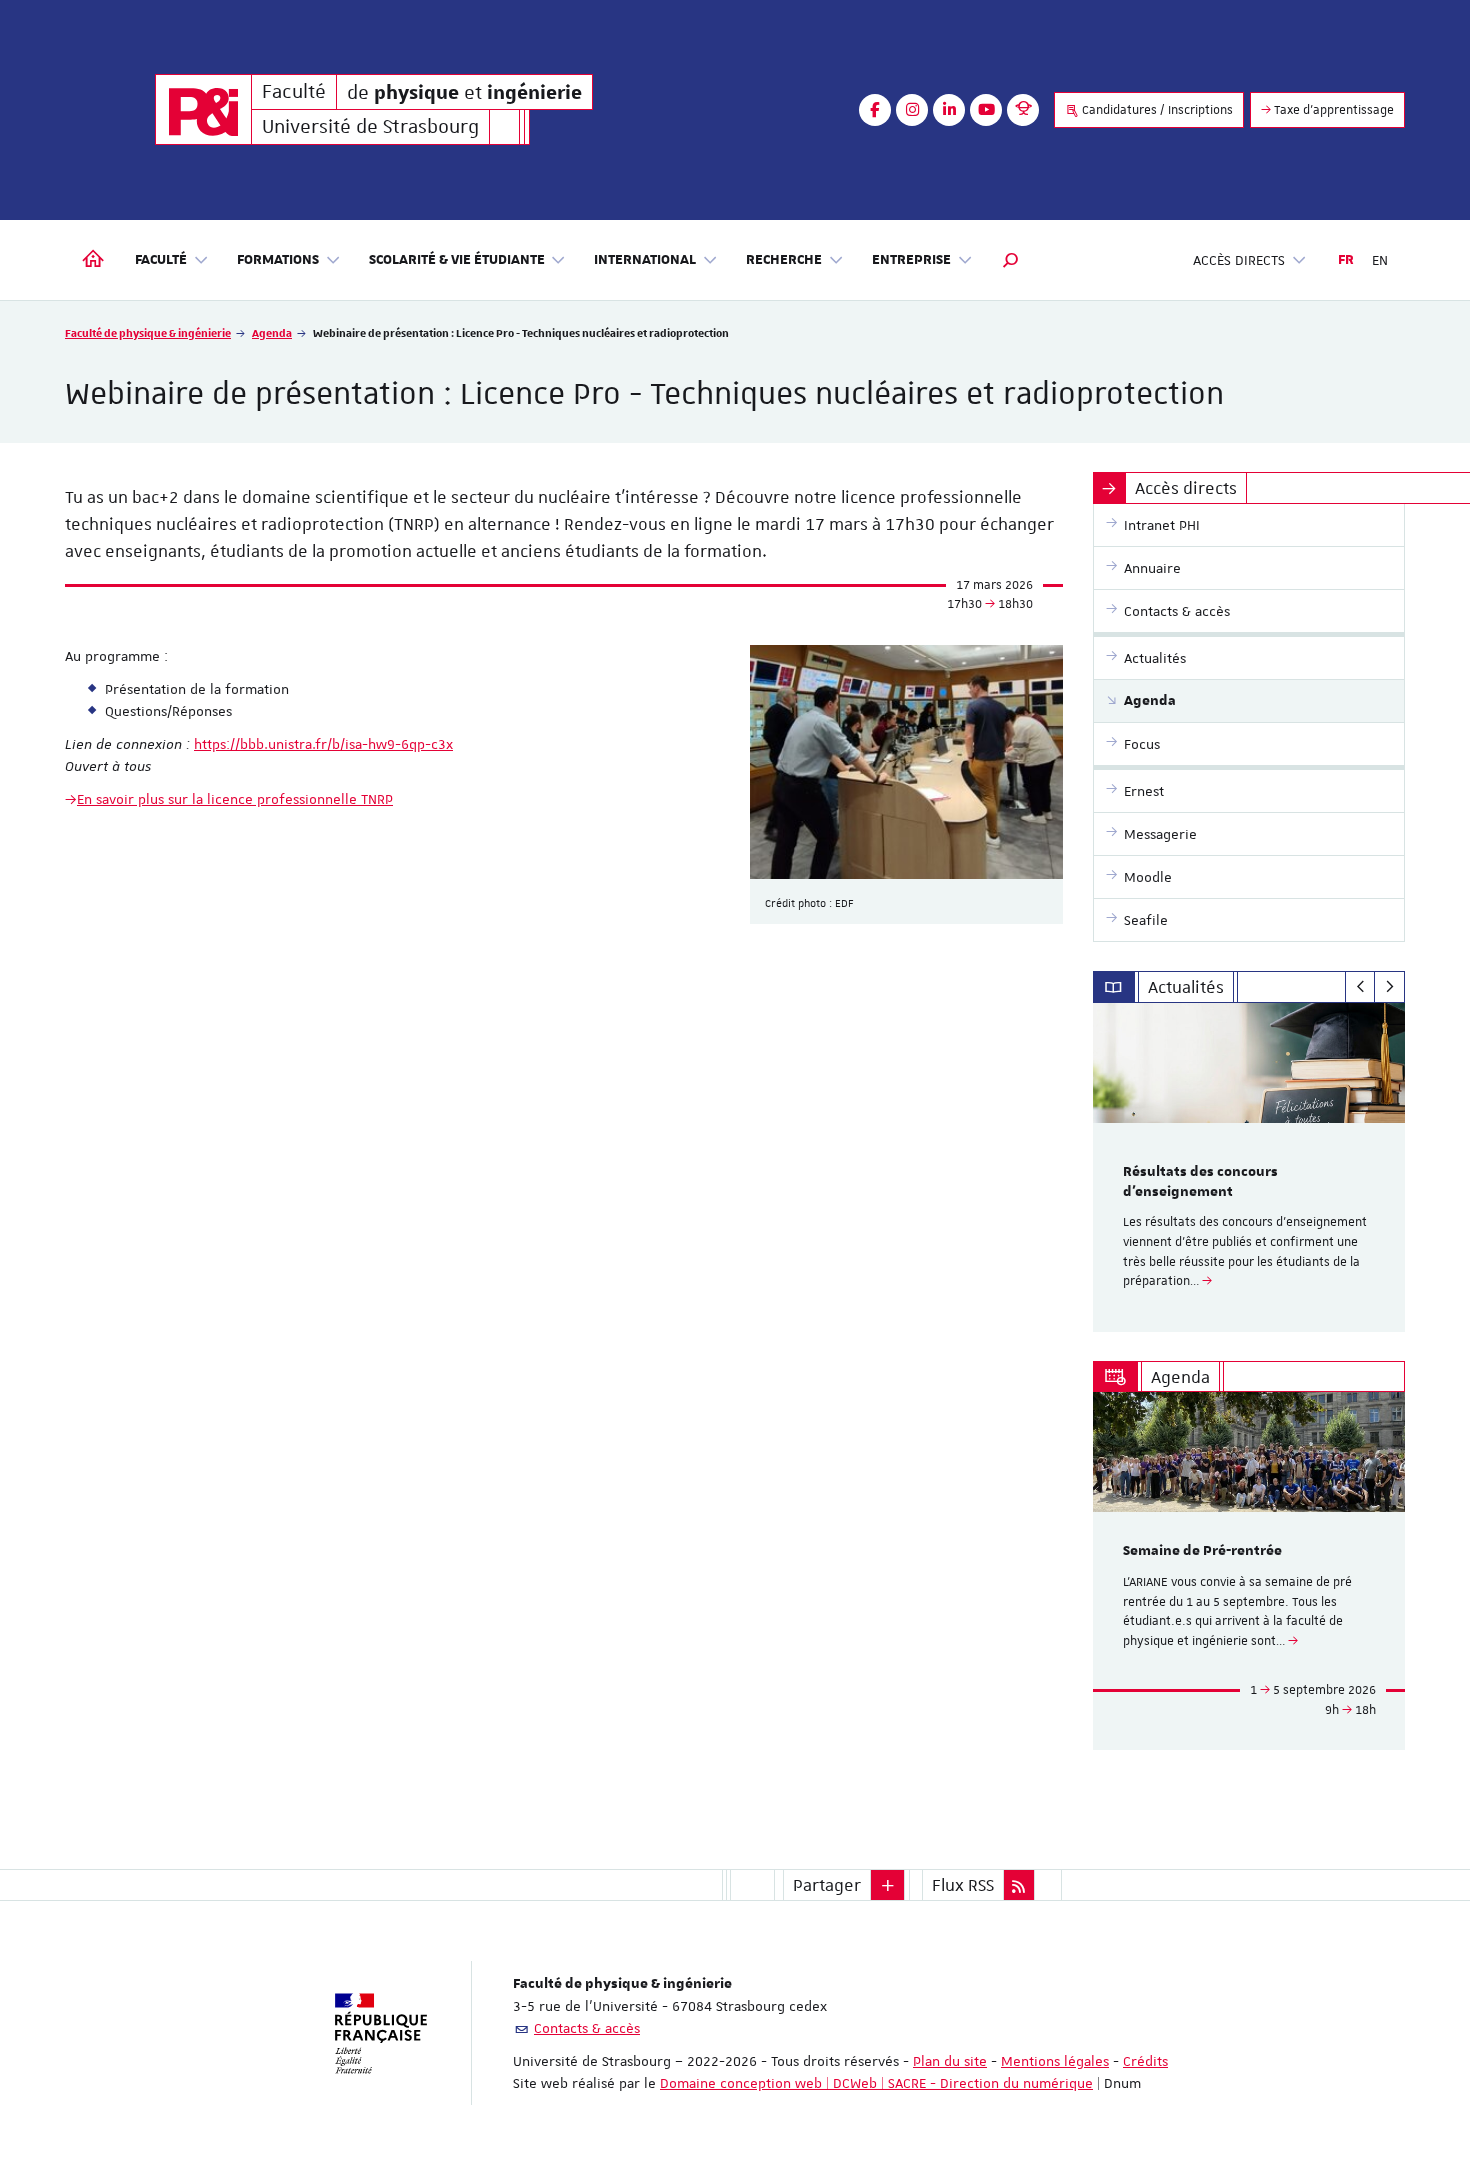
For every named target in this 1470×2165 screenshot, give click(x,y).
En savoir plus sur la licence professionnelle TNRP (235, 799)
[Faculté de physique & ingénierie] (203, 109)
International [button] (645, 260)
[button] (1011, 260)
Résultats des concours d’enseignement (1200, 1182)
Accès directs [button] (1239, 260)
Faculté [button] (161, 260)
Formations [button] (278, 260)
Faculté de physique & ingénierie (148, 332)
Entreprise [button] (911, 260)
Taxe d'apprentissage (1332, 110)
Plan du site (950, 2061)
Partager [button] (827, 1885)
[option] (1249, 1167)
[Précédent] (1360, 987)
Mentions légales (1055, 2061)
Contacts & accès (587, 2028)
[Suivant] (1389, 987)
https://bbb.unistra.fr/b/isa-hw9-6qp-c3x (323, 744)
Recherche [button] (784, 260)
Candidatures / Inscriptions (1156, 110)
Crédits (1145, 2061)
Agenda (272, 332)
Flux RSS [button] (963, 1885)
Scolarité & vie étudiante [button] (457, 260)
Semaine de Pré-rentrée (1202, 1551)
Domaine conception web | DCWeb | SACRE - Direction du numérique (876, 2083)
